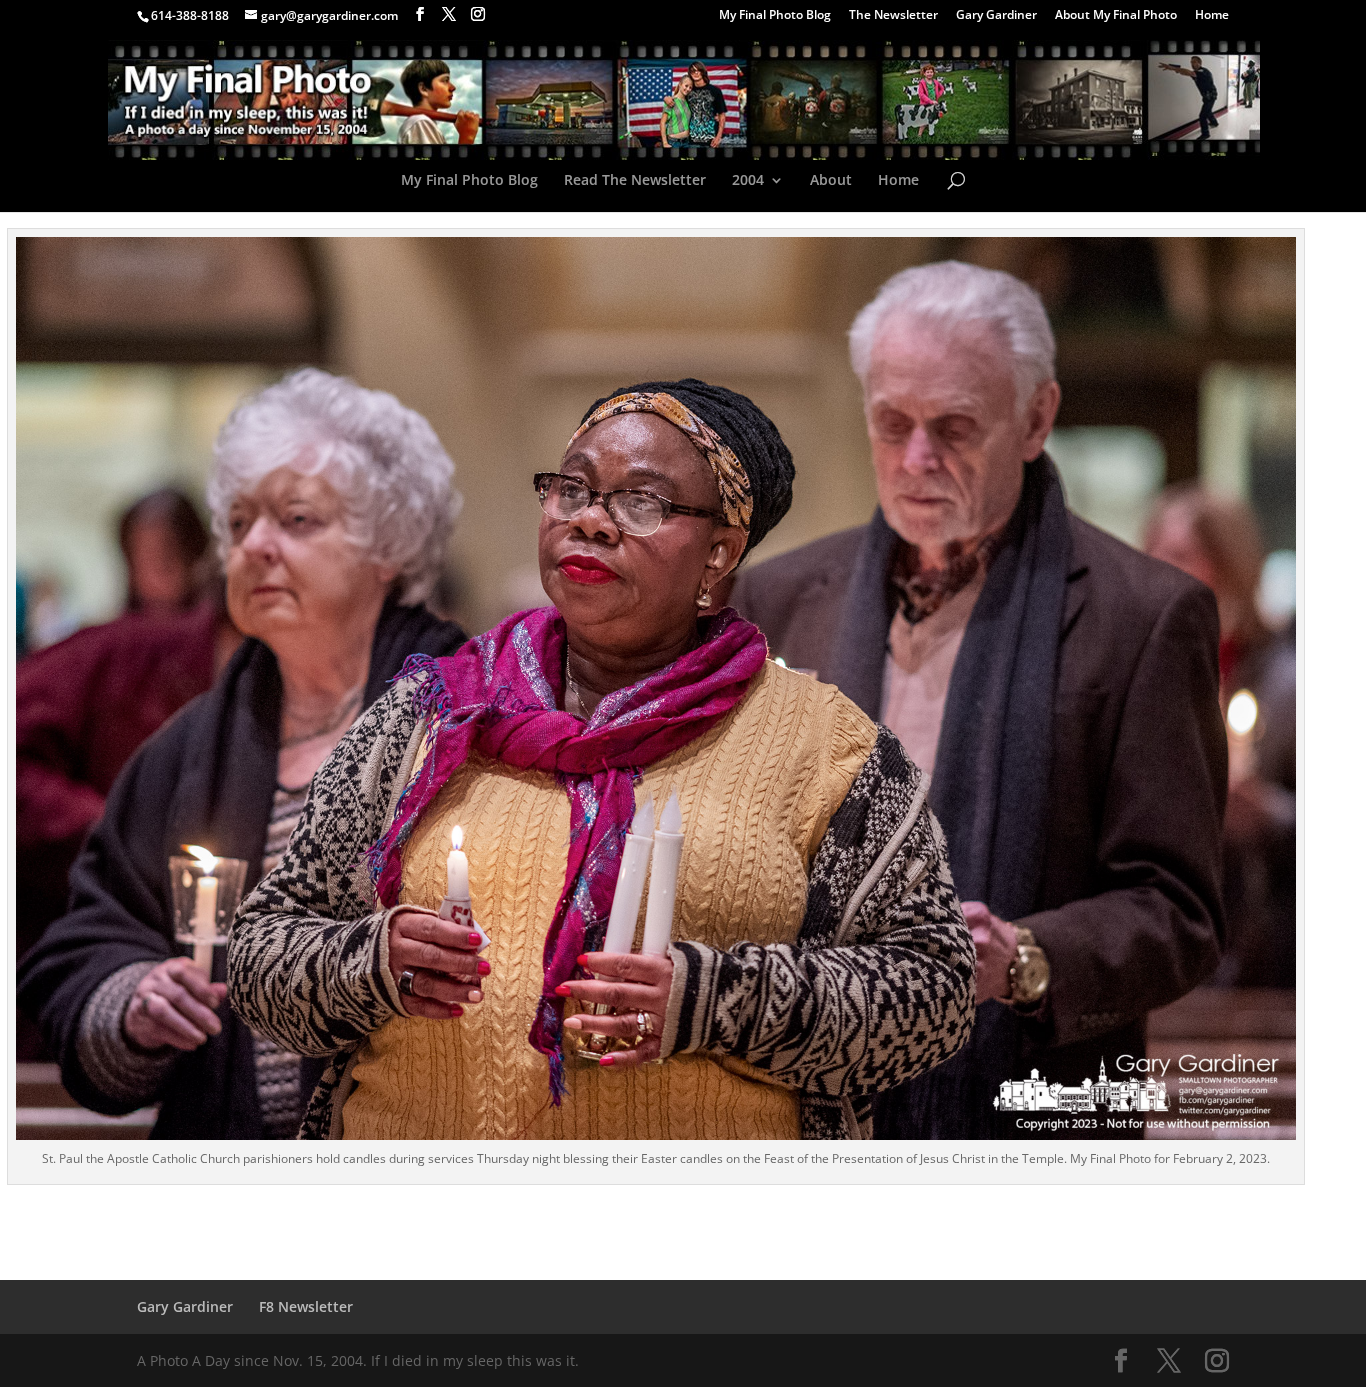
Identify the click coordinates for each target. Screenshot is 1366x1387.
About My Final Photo (1116, 16)
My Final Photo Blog (775, 16)
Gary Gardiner (996, 16)
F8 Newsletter (306, 1306)
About (831, 181)
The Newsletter (893, 16)
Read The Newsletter (635, 181)
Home (1212, 16)
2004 (748, 181)
